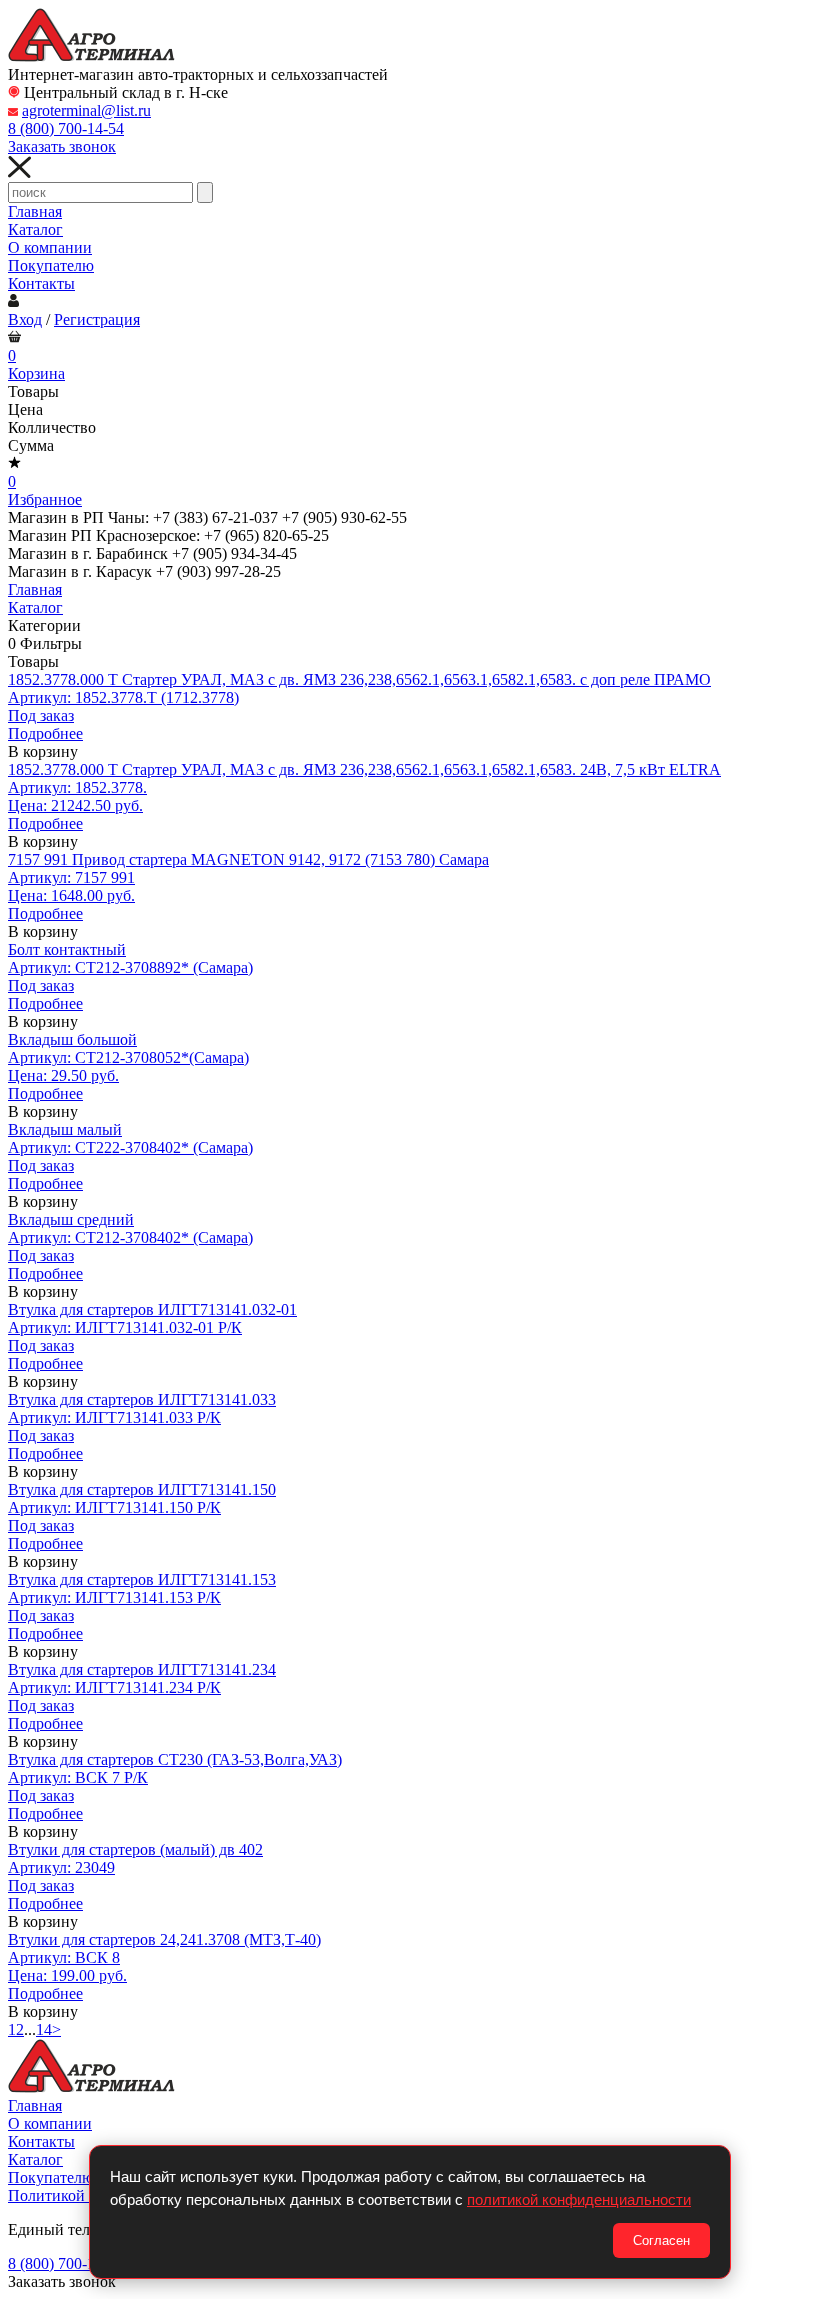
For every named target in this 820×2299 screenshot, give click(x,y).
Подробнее (45, 733)
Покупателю (51, 265)
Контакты (41, 283)
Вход (25, 319)
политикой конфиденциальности (579, 2199)
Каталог (35, 229)
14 (44, 2029)
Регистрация (97, 319)
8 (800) (66, 128)
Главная (35, 211)
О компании (50, 247)
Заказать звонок (62, 146)
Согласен (661, 2240)
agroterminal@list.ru (86, 110)
